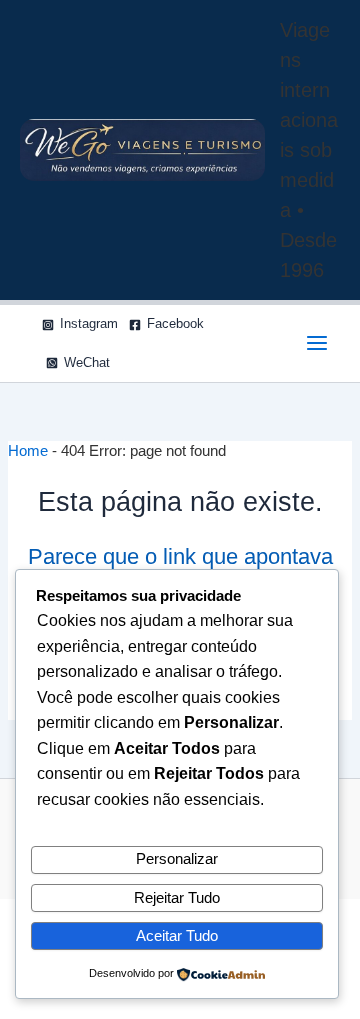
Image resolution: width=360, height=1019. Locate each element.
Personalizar (177, 859)
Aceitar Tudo (177, 936)
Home (28, 451)
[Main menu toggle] (317, 343)
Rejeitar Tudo (177, 898)
